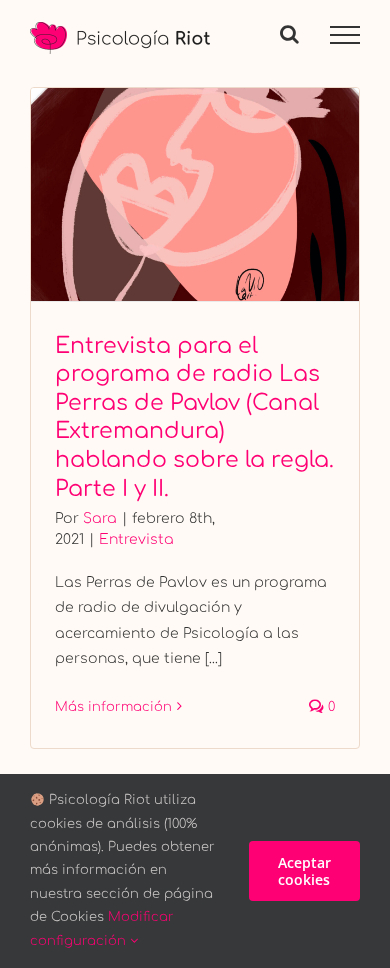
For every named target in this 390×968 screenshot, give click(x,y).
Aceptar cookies (304, 871)
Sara (100, 518)
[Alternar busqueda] (289, 34)
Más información (113, 707)
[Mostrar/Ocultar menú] (345, 35)
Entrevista (136, 539)
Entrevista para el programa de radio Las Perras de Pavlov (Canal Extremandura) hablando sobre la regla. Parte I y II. (195, 194)
